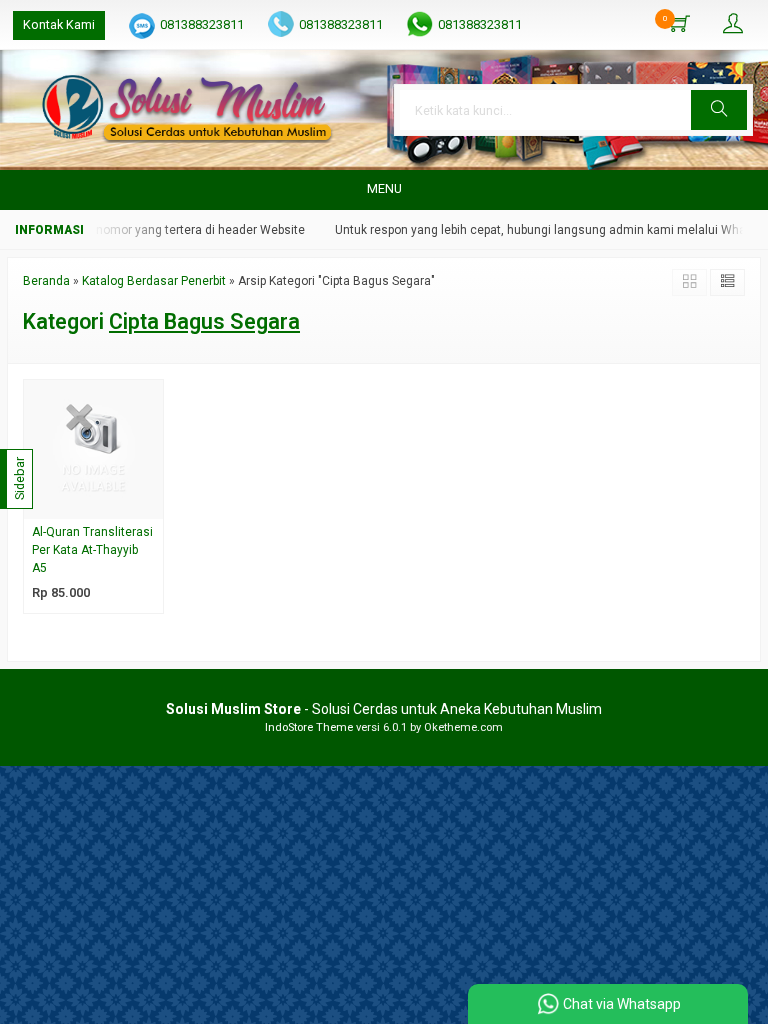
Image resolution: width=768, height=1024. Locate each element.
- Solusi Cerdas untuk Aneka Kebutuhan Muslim (384, 709)
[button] (719, 110)
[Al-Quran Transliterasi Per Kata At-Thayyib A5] (93, 448)
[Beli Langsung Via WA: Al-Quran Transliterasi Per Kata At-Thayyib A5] (151, 503)
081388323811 (202, 24)
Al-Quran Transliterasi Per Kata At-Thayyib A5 (92, 550)
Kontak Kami (59, 24)
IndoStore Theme (309, 727)
